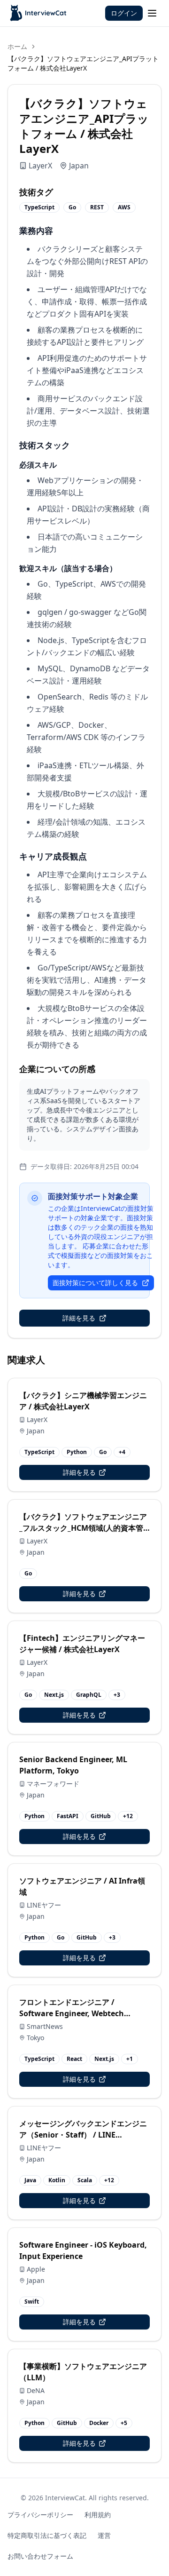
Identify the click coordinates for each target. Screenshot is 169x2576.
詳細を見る (79, 1318)
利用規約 (98, 2515)
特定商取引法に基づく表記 (47, 2535)
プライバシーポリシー (40, 2515)
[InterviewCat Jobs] (39, 13)
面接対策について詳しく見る (95, 1283)
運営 (104, 2535)
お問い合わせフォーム (40, 2556)
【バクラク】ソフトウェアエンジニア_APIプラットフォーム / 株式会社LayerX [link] (83, 63)
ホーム (17, 46)
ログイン (124, 13)
